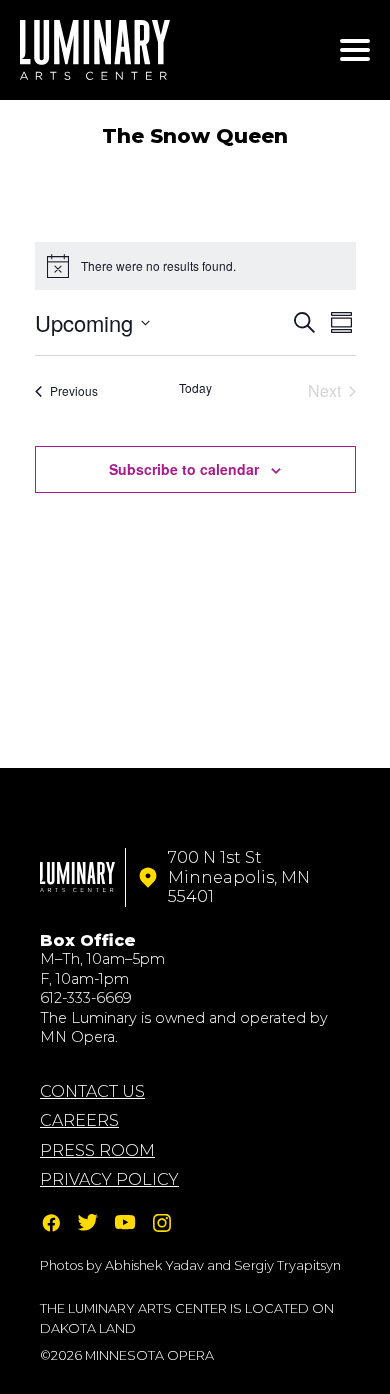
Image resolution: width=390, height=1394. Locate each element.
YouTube (125, 1223)
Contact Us (92, 1091)
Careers (79, 1120)
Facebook (51, 1223)
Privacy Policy (109, 1179)
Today (195, 388)
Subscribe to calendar (184, 469)
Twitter (88, 1223)
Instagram (162, 1223)
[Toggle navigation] (355, 50)
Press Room (97, 1150)
